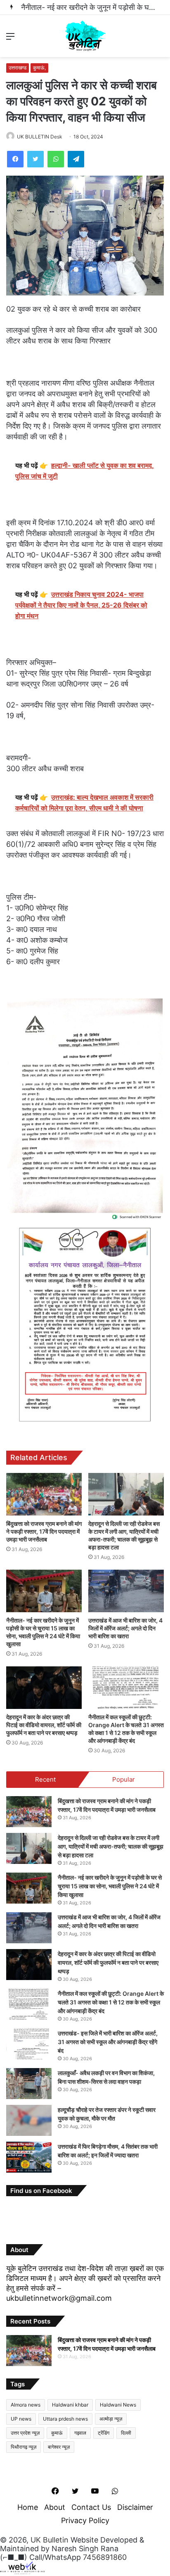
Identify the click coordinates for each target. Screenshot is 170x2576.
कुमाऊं (57, 2433)
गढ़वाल (80, 2433)
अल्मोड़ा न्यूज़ (111, 2419)
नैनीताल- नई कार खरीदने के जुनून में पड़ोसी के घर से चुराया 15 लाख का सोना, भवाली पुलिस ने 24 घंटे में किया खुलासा (110, 1886)
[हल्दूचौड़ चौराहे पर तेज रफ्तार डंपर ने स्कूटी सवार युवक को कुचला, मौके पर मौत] (29, 2120)
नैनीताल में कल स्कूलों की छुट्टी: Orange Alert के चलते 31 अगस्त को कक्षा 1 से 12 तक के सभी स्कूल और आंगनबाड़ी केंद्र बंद (111, 2002)
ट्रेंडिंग (104, 2433)
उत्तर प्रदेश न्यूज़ (25, 2433)
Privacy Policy (85, 2520)
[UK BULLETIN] (85, 36)
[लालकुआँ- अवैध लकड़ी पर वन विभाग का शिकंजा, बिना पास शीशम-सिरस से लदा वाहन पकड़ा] (29, 2084)
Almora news (26, 2405)
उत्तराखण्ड (18, 68)
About (55, 2507)
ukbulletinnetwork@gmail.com (59, 2298)
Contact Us (91, 2507)
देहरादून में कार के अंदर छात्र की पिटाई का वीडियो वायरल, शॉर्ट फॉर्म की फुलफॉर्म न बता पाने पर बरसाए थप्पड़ (44, 1725)
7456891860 (105, 2557)
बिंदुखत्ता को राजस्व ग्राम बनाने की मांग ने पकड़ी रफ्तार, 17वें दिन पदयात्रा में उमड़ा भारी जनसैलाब (44, 1531)
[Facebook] (15, 159)
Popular (124, 1779)
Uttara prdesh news (65, 2419)
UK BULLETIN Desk (40, 137)
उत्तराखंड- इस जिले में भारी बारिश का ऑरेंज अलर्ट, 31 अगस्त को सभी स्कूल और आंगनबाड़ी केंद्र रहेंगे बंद (108, 2042)
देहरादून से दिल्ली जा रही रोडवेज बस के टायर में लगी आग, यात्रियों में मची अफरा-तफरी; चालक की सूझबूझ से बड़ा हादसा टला (111, 1846)
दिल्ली (126, 2433)
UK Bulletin (50, 2540)
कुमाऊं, (39, 68)
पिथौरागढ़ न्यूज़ (24, 2447)
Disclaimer (135, 2507)
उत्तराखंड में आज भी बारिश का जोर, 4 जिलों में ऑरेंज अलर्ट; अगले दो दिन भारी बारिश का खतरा (125, 1628)
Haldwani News (118, 2405)
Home (28, 2507)
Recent (45, 1779)
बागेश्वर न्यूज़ (59, 2447)
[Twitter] (35, 159)
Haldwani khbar (70, 2405)
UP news (21, 2419)
